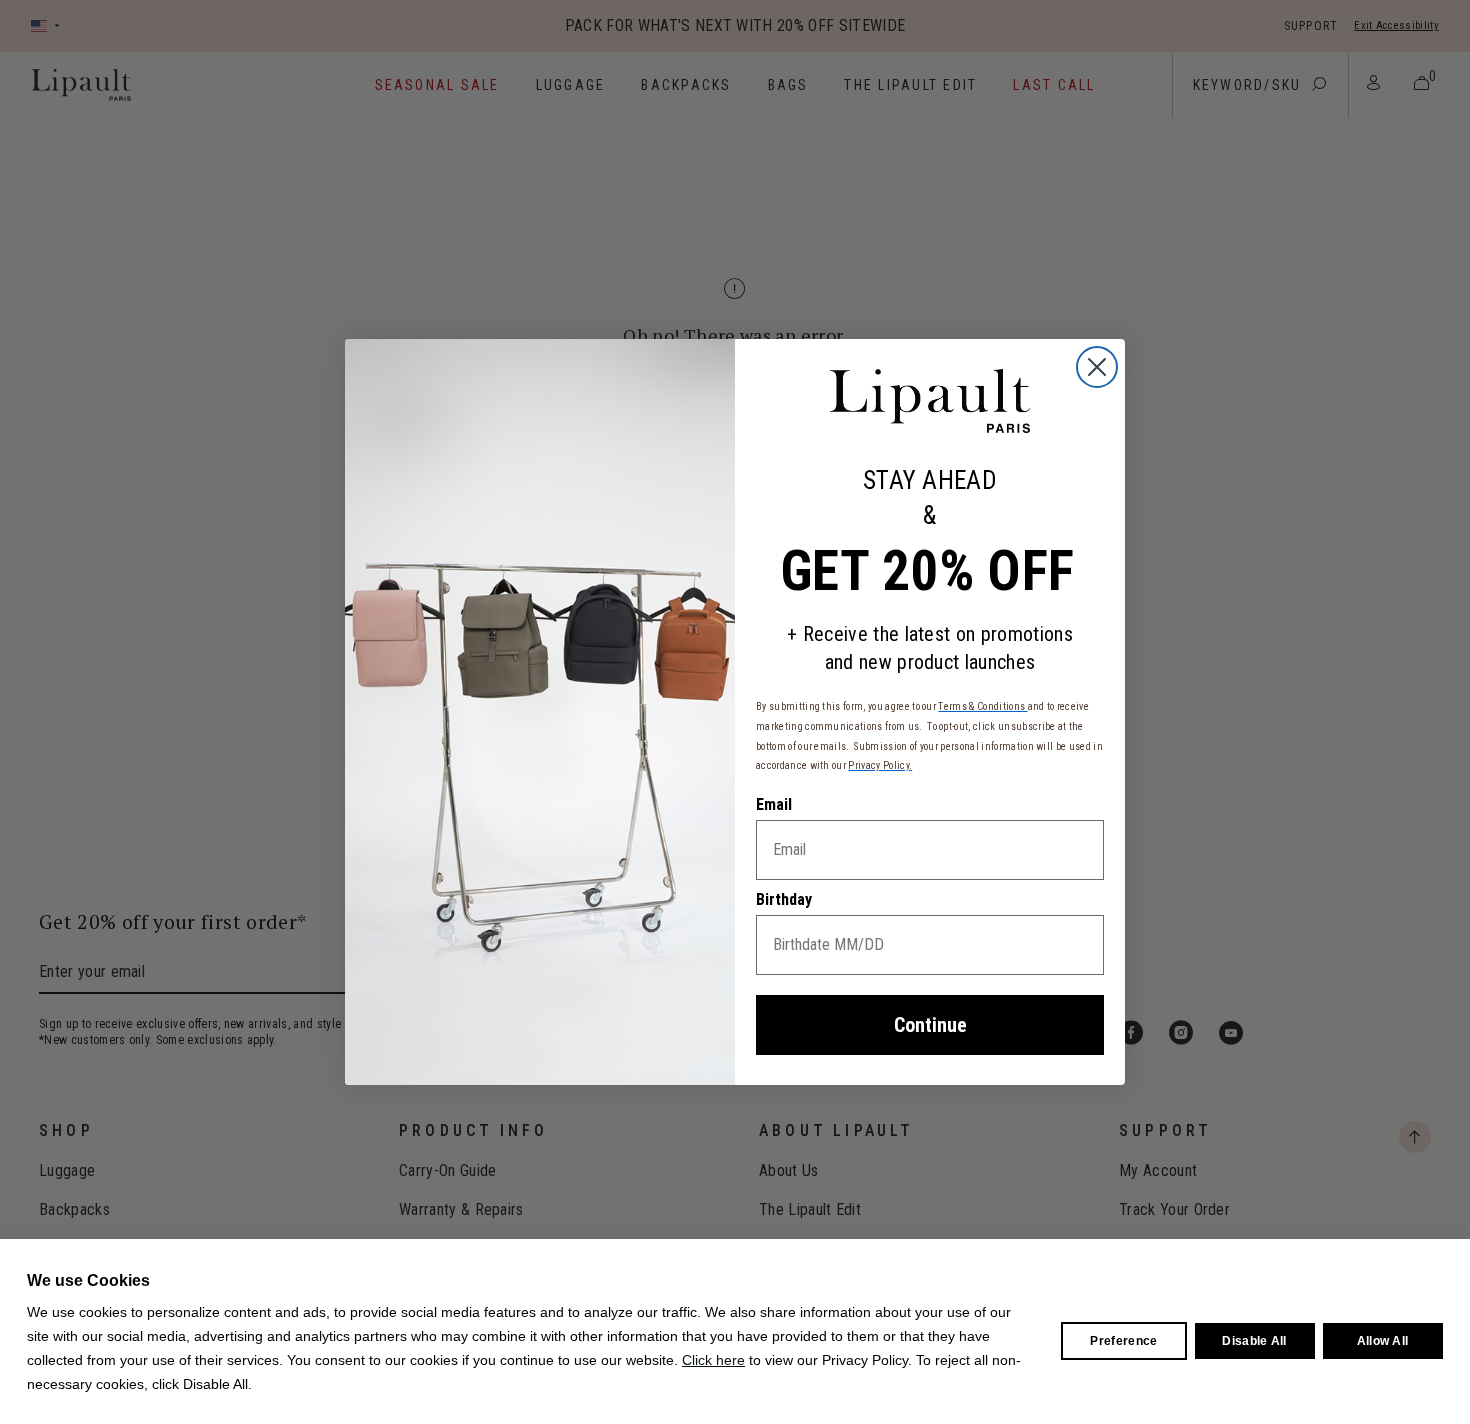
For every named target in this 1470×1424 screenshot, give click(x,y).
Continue (930, 1025)
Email (774, 804)
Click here (713, 1360)
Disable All (1254, 1341)
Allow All (1383, 1341)
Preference (1123, 1341)
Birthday (784, 899)
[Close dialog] (1097, 367)
